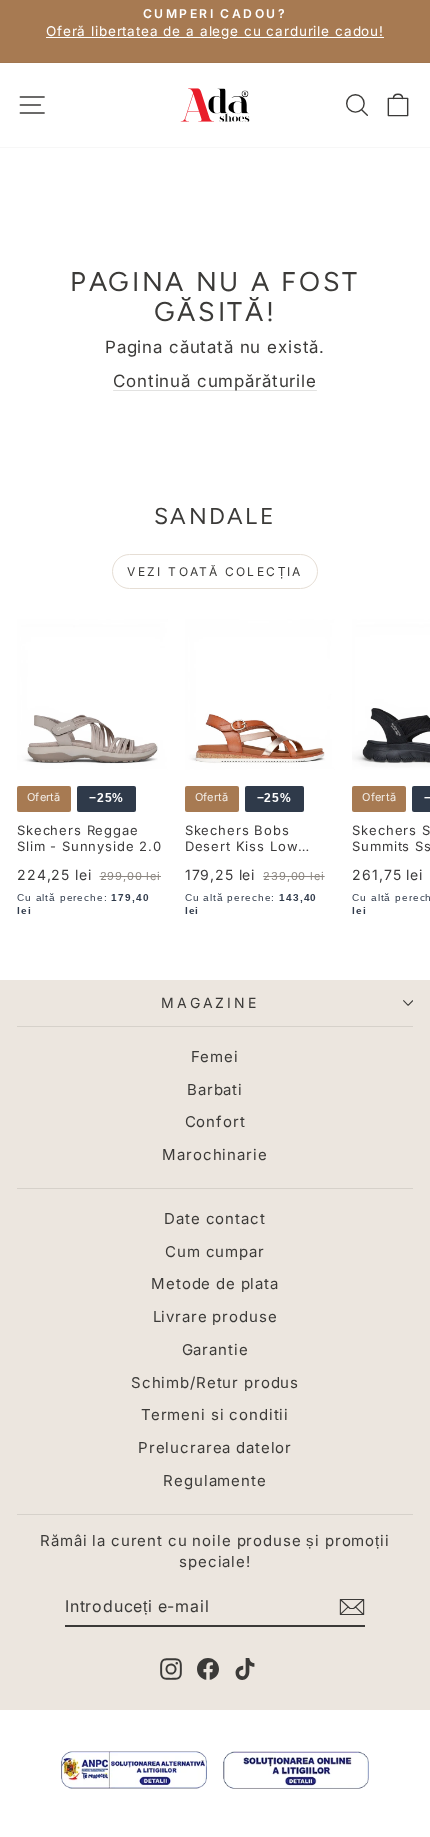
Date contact (214, 1218)
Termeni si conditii (215, 1414)
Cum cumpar (215, 1251)
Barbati (215, 1089)
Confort (215, 1121)
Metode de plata (215, 1283)
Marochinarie (214, 1154)
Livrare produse (215, 1316)
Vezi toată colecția (215, 571)
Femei (214, 1056)
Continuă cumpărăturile (215, 381)
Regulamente (214, 1480)
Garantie (215, 1349)
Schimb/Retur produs (215, 1382)
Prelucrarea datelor (215, 1447)
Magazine (209, 1002)
